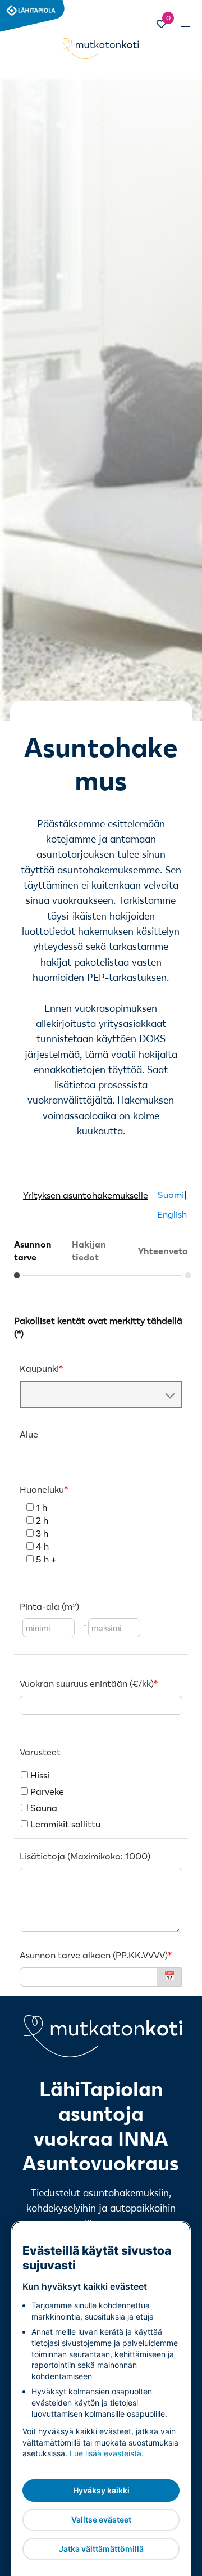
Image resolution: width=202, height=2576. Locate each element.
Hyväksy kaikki (101, 2490)
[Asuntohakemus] (101, 1570)
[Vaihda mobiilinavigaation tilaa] (185, 24)
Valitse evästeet (101, 2519)
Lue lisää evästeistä (105, 2453)
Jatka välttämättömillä (101, 2549)
